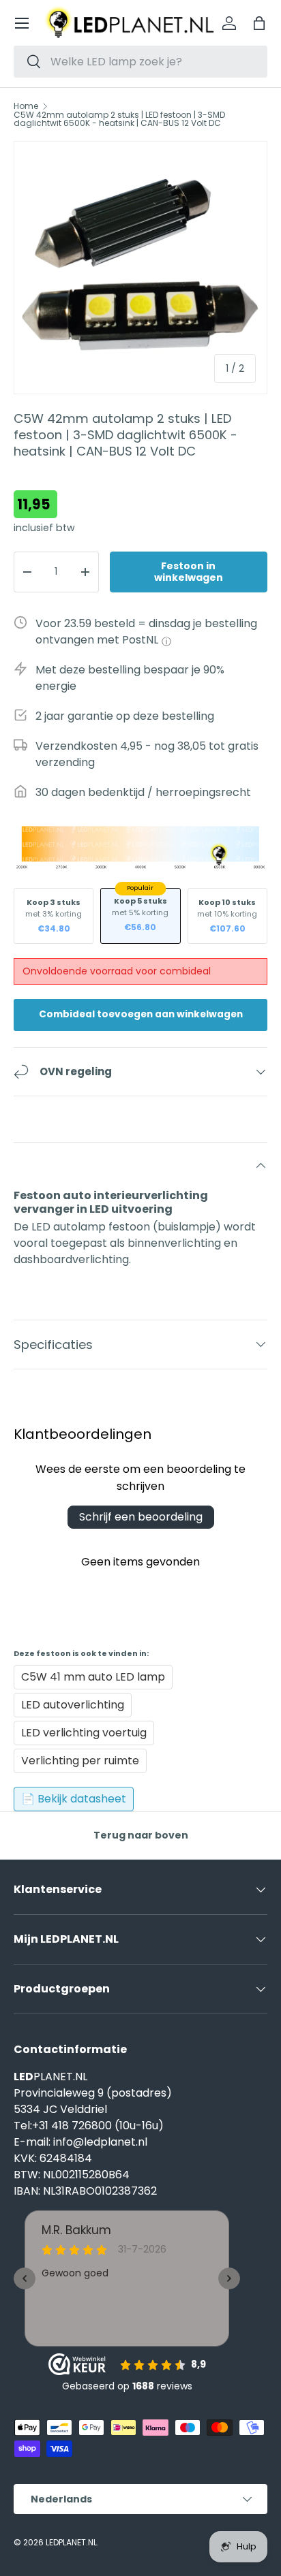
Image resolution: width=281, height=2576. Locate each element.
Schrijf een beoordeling (141, 1517)
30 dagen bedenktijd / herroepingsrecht (143, 792)
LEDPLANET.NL (71, 2542)
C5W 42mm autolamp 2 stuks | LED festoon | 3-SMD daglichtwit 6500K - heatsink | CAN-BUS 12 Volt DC (119, 119)
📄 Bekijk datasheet (74, 1799)
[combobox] (140, 62)
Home (26, 106)
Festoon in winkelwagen (189, 572)
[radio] (54, 916)
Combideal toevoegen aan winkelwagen (141, 1014)
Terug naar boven (141, 1835)
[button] (259, 23)
